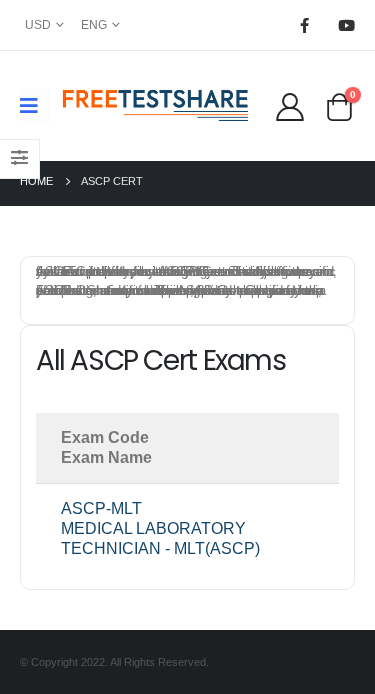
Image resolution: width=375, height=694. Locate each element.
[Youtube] (346, 25)
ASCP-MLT (101, 508)
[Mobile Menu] (35, 106)
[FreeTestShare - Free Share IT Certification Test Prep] (156, 106)
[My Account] (289, 106)
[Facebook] (304, 25)
